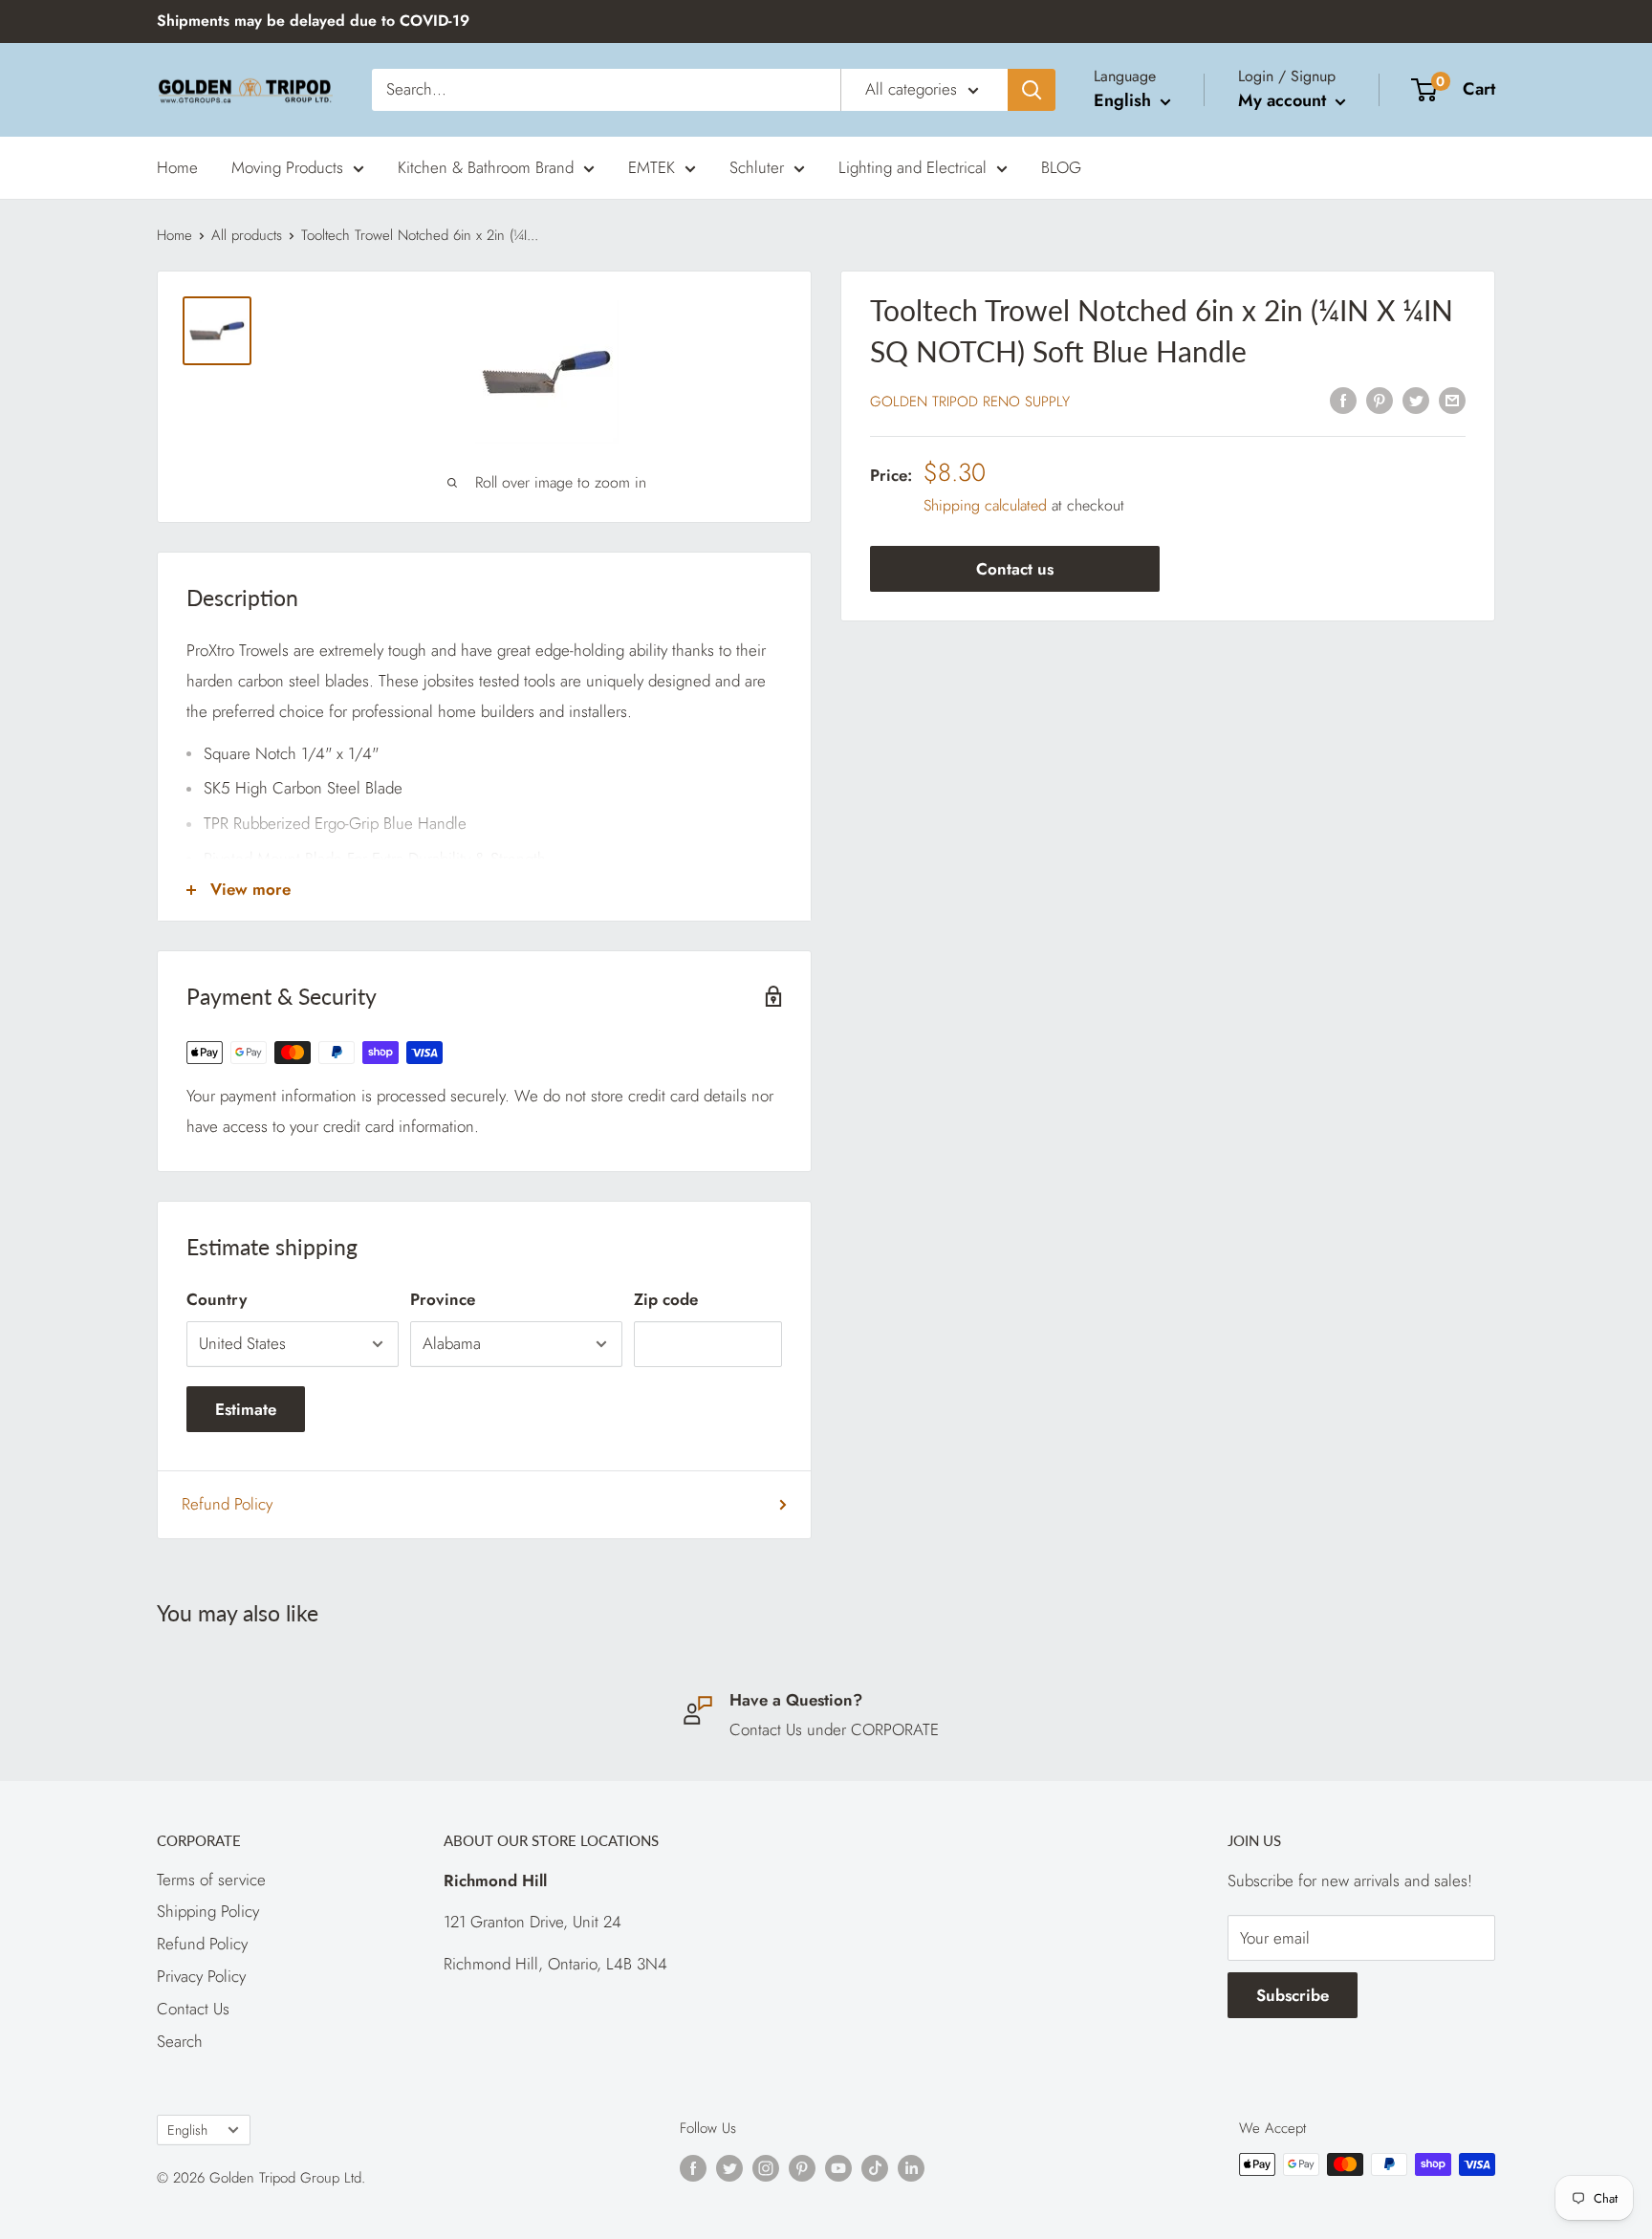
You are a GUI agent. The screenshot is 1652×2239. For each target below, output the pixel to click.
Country (217, 1299)
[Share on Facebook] (1343, 400)
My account (1284, 100)
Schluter (757, 166)
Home (177, 166)
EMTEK (652, 166)
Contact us (1015, 570)
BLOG (1061, 166)
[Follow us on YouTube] (838, 2167)
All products (247, 235)
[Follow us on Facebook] (693, 2167)
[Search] (1032, 90)
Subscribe (1293, 1995)
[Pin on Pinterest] (1380, 400)
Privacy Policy (201, 1976)
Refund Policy (227, 1504)
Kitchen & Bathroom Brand (486, 166)
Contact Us (193, 2009)
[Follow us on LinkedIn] (911, 2167)
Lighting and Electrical (913, 166)
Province (443, 1299)
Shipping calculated (985, 505)
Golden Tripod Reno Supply (970, 402)
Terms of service (211, 1880)
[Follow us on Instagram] (766, 2167)
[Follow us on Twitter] (729, 2167)
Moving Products (287, 166)
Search (180, 2041)
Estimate (246, 1409)
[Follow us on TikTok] (875, 2167)
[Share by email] (1452, 400)
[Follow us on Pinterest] (802, 2167)
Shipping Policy (208, 1911)
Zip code (666, 1299)
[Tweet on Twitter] (1416, 400)
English (187, 2130)
